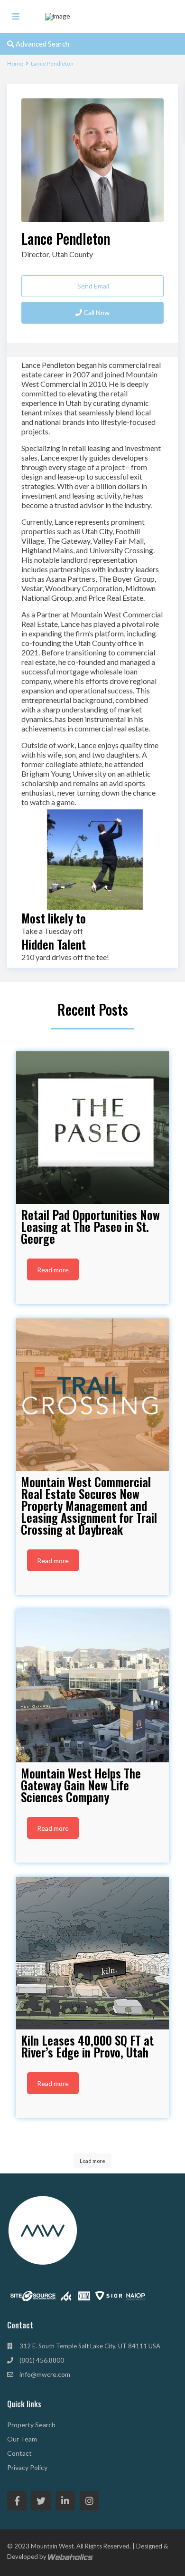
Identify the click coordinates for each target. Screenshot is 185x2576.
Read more (53, 1270)
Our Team (22, 2439)
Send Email (92, 286)
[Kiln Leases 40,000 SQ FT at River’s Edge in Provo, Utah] (92, 1953)
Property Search (31, 2425)
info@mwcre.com (45, 2374)
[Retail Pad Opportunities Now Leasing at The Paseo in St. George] (92, 1128)
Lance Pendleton (66, 238)
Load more (92, 2161)
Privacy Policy (27, 2467)
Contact (19, 2453)
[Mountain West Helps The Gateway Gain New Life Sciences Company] (92, 1686)
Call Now (96, 312)
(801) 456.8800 (42, 2360)
